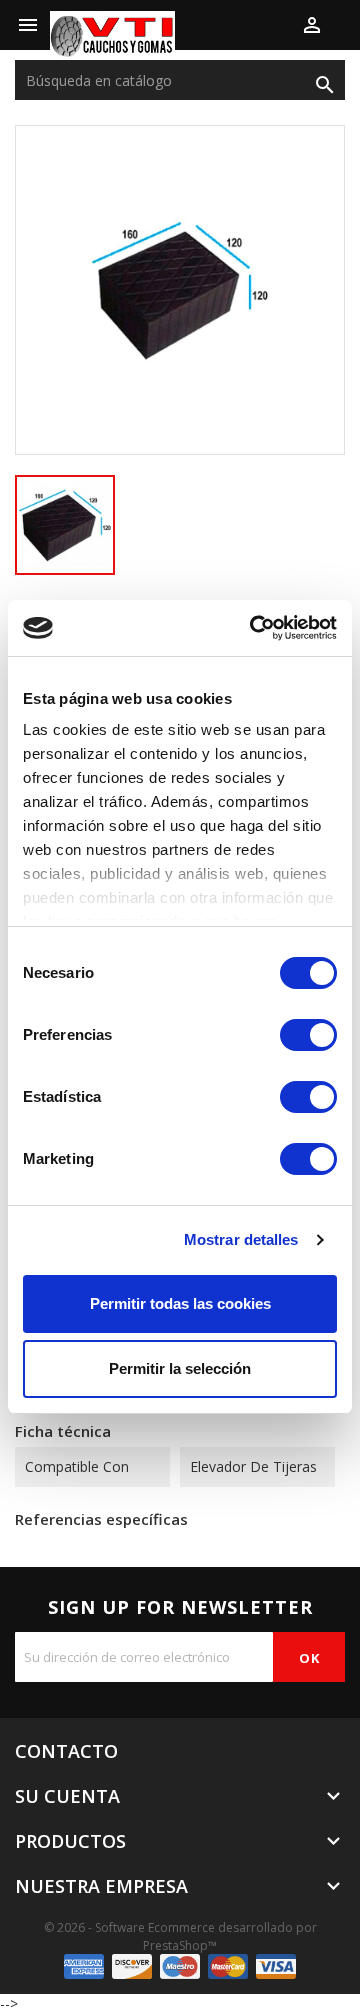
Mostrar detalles (241, 1239)
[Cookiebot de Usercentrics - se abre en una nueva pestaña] (254, 628)
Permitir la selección (180, 1368)
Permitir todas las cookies (180, 1303)
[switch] (308, 1035)
